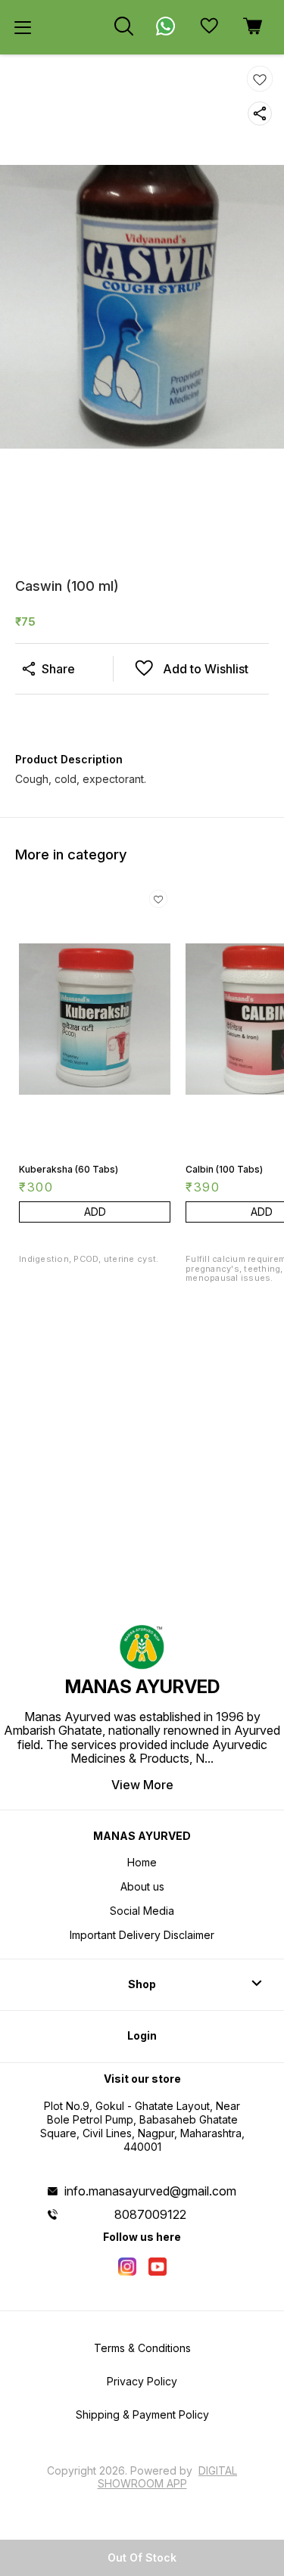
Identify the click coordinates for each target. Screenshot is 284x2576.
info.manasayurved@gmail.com (150, 2191)
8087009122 (150, 2214)
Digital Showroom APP (168, 2477)
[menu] (23, 27)
